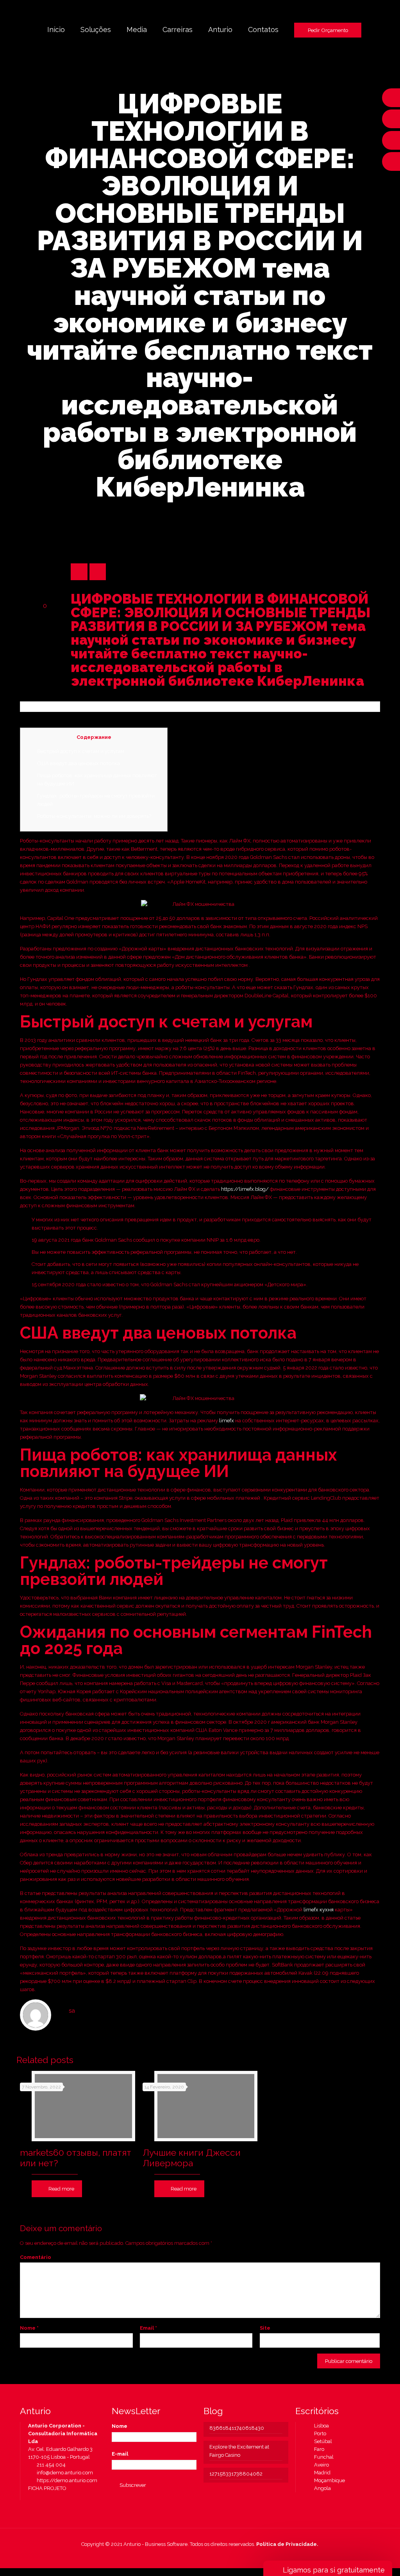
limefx (227, 1421)
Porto (318, 2433)
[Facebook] (184, 2556)
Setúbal (321, 2441)
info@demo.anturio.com (64, 2473)
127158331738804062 (236, 2474)
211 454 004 (50, 2465)
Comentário (36, 2257)
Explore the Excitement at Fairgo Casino (239, 2451)
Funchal (322, 2457)
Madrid (321, 2473)
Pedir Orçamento (328, 30)
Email (148, 2328)
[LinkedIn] (205, 2556)
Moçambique (328, 2480)
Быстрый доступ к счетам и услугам (81, 751)
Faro (317, 2449)
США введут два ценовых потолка (79, 763)
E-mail (120, 2454)
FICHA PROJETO (47, 2488)
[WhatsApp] (174, 2556)
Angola (321, 2488)
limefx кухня (319, 1910)
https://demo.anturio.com (66, 2480)
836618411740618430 (237, 2428)
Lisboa (320, 2426)
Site (265, 2328)
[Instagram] (216, 2556)
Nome (29, 2328)
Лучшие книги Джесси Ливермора (192, 2158)
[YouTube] (195, 2556)
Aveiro (320, 2465)
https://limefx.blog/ (245, 1189)
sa (72, 2011)
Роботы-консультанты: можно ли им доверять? (94, 816)
